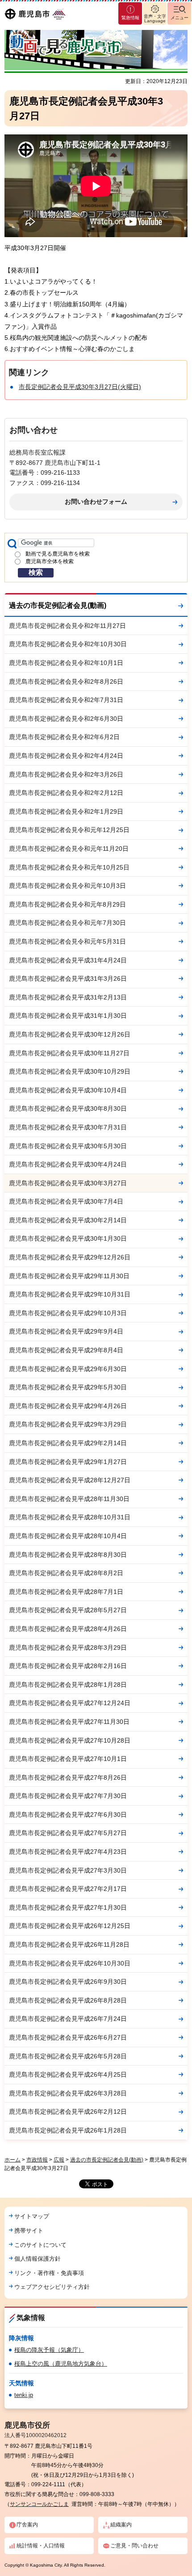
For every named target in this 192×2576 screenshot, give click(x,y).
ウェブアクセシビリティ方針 (52, 2287)
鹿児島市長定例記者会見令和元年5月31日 (67, 941)
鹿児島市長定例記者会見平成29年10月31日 (70, 1294)
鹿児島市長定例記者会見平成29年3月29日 (68, 1424)
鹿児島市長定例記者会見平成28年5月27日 (68, 1610)
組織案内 (121, 2525)
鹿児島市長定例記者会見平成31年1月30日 (68, 1016)
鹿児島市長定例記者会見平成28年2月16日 (68, 1666)
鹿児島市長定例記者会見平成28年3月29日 (68, 1648)
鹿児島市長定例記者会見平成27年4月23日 (68, 1852)
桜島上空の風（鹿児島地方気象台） (61, 2364)
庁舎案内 (27, 2525)
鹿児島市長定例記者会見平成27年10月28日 (70, 1740)
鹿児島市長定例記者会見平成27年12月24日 (70, 1703)
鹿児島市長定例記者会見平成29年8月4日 (66, 1350)
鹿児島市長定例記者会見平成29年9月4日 (66, 1331)
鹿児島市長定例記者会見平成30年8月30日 (68, 1108)
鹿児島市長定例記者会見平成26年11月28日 (69, 1945)
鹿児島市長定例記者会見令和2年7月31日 (66, 700)
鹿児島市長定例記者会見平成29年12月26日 (70, 1257)
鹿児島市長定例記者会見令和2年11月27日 (67, 626)
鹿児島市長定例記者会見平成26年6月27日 (68, 2037)
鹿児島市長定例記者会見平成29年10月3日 (68, 1313)
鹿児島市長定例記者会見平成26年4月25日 (68, 2074)
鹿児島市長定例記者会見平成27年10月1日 (68, 1759)
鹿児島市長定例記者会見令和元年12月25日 (69, 830)
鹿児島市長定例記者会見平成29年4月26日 (68, 1406)
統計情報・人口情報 (41, 2546)
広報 (59, 2160)
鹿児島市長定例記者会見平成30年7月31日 (68, 1127)
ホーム (13, 2160)
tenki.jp (24, 2395)
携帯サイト (29, 2231)
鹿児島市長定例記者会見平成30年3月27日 (68, 1183)
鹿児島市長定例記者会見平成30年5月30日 (68, 1146)
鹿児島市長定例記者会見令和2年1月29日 (66, 811)
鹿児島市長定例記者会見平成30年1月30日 (68, 1238)
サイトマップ (32, 2216)
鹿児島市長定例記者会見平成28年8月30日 (68, 1555)
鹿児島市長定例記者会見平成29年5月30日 (68, 1387)
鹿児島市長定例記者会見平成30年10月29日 (70, 1071)
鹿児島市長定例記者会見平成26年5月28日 (68, 2056)
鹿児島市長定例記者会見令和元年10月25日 (69, 867)
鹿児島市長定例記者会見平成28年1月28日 (68, 1685)
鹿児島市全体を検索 (50, 561)
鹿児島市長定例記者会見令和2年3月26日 (66, 774)
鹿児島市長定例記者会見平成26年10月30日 (70, 1963)
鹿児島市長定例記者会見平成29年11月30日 (69, 1276)
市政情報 (37, 2160)
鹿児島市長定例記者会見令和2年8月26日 (66, 682)
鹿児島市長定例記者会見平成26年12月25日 (70, 1926)
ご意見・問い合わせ (134, 2546)
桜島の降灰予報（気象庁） (49, 2350)
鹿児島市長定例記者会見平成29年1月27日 (68, 1462)
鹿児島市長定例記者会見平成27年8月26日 (68, 1777)
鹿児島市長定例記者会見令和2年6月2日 (64, 737)
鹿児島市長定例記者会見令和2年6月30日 (66, 719)
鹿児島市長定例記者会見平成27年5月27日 (68, 1833)
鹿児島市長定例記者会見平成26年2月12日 (68, 2112)
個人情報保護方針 (38, 2259)
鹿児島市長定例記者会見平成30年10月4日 (68, 1090)
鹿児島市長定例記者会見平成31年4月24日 (68, 960)
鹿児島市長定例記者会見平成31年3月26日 (68, 979)
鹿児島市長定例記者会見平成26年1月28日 (68, 2130)
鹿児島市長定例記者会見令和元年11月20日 (69, 849)
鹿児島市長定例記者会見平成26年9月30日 (68, 1982)
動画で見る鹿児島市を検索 (58, 554)
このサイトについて (40, 2245)
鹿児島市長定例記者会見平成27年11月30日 (69, 1722)
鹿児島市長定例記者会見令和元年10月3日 (67, 886)
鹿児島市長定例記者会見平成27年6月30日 (68, 1815)
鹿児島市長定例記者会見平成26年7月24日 (68, 2019)
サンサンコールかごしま (39, 2504)
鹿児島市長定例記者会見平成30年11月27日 (69, 1053)
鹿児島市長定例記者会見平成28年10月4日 (68, 1536)
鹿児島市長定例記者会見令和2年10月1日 (66, 663)
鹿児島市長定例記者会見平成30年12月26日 (70, 1034)
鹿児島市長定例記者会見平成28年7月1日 (66, 1592)
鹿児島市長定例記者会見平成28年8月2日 (66, 1573)
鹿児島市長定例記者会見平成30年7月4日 (66, 1201)
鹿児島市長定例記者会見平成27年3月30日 (68, 1870)
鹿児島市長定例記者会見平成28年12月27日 (70, 1480)
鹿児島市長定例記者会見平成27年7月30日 (68, 1796)
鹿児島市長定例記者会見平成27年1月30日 (68, 1907)
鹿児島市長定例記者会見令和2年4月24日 (66, 756)
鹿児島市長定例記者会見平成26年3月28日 (68, 2093)
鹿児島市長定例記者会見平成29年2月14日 (68, 1443)
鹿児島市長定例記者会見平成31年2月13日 (68, 997)
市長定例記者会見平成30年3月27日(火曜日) (80, 387)
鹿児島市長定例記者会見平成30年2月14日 (68, 1220)
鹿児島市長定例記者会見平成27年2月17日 (68, 1889)
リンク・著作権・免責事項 (49, 2273)
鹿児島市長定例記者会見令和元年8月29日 (67, 904)
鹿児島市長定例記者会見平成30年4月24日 (68, 1164)
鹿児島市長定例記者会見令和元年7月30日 (67, 923)
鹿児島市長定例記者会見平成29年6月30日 (68, 1369)
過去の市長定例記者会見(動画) (58, 605)
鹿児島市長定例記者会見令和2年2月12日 (66, 793)
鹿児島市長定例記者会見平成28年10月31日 (70, 1517)
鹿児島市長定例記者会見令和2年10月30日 (68, 644)
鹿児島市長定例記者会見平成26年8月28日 (68, 2000)
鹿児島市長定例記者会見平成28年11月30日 (69, 1499)
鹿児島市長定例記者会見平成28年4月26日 (68, 1629)
